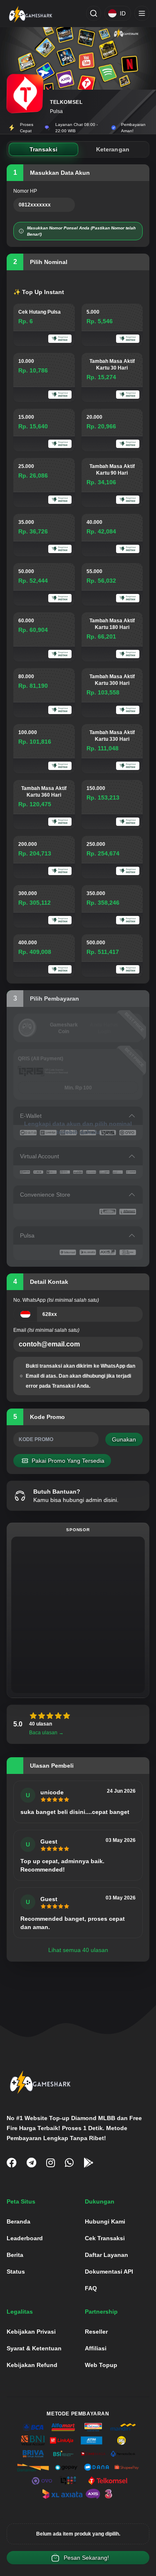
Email (46, 1330)
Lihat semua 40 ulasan (78, 1950)
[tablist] (78, 149)
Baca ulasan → (46, 1733)
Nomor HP (25, 191)
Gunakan (124, 1439)
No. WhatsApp (56, 1300)
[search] (94, 13)
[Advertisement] (78, 1615)
